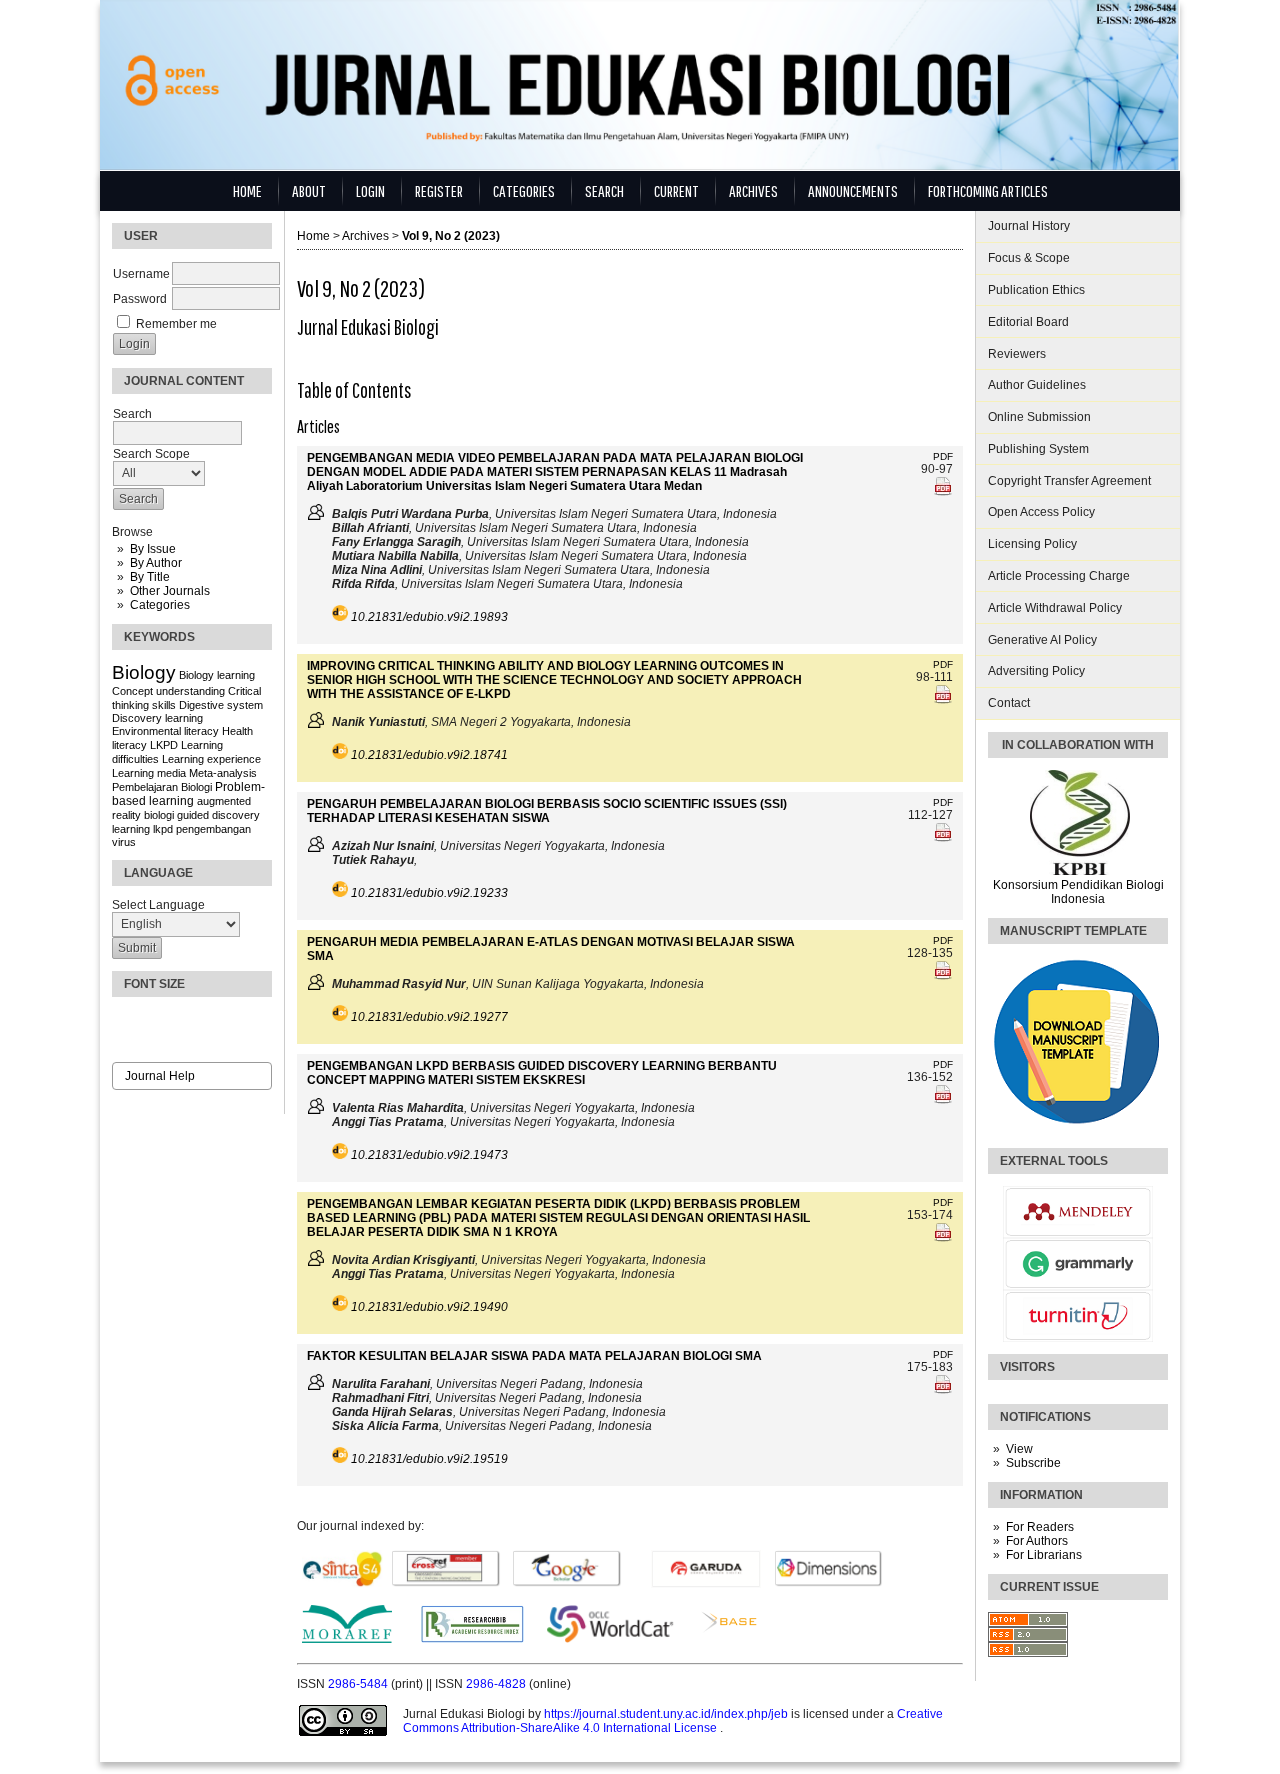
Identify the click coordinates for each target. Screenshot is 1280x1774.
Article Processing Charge (1059, 576)
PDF (943, 456)
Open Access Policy (1041, 512)
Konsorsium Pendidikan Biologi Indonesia (1078, 892)
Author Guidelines (1037, 385)
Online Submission (1039, 417)
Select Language (158, 905)
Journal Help (160, 1076)
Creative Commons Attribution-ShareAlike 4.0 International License (673, 1721)
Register (439, 190)
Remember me (176, 324)
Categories (160, 605)
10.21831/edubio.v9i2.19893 (429, 617)
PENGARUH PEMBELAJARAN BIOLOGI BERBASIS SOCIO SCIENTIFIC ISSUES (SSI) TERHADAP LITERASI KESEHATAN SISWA (547, 811)
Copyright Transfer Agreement (1069, 481)
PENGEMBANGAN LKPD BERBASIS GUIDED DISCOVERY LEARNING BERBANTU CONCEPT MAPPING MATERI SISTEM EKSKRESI (542, 1073)
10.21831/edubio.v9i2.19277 (429, 1017)
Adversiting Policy (1036, 671)
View (1019, 1449)
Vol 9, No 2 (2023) (451, 236)
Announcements (853, 190)
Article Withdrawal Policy (1055, 608)
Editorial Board (1028, 322)
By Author (156, 563)
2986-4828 (497, 1684)
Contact (1009, 703)
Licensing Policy (1032, 544)
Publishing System (1038, 449)
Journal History (1029, 226)
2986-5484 (359, 1684)
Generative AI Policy (1042, 640)
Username (141, 274)
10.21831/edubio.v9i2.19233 (429, 893)
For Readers (1040, 1527)
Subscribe (1033, 1463)
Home (247, 190)
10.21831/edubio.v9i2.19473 (429, 1155)
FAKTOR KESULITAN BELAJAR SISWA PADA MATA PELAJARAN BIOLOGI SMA (534, 1356)
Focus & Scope (1029, 258)
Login (370, 190)
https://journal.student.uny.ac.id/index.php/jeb (667, 1714)
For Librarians (1044, 1555)
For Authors (1037, 1541)
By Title (150, 577)
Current (676, 190)
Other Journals (170, 591)
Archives (753, 190)
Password (140, 299)
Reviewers (1017, 354)
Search (604, 190)
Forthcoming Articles (988, 190)
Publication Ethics (1036, 290)
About (309, 190)
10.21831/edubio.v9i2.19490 (429, 1307)
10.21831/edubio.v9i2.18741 (429, 755)
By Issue (153, 549)
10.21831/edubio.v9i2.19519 (429, 1459)
